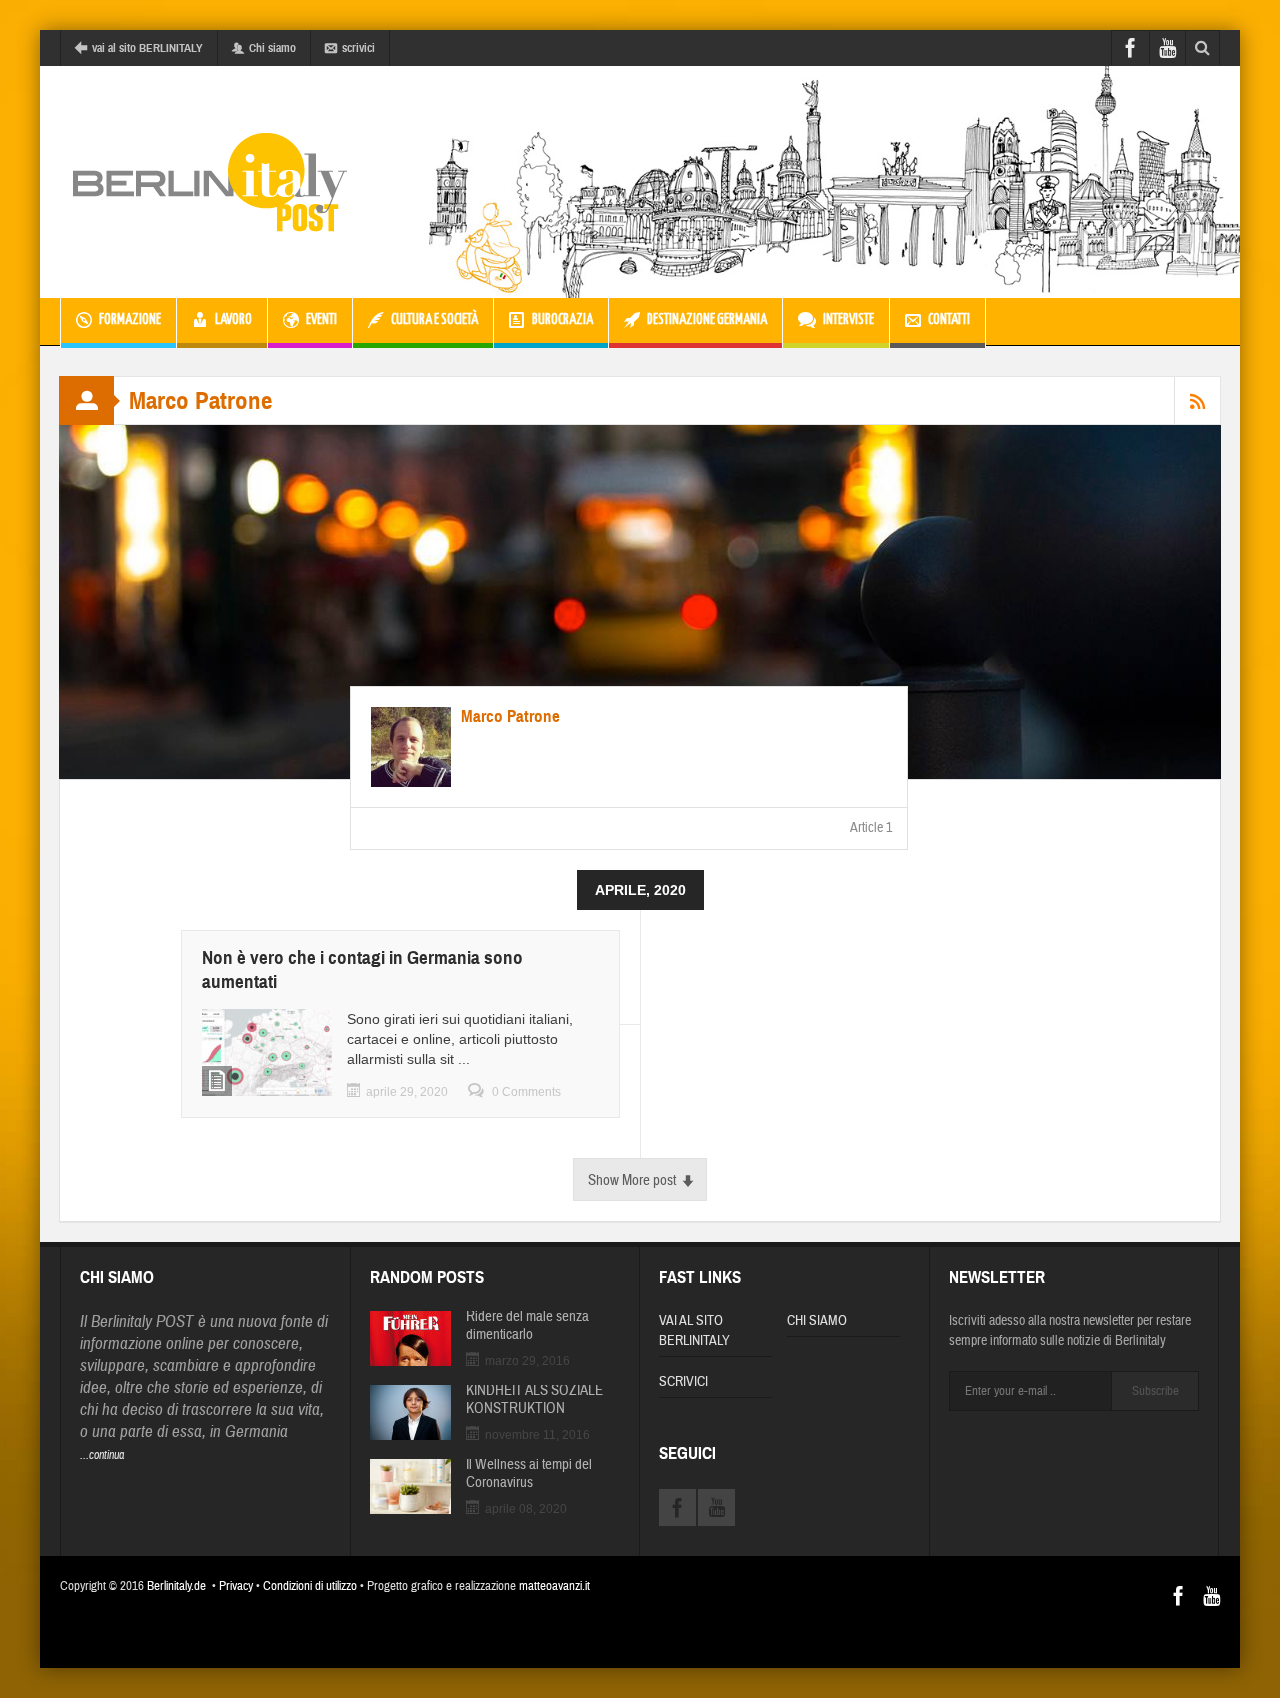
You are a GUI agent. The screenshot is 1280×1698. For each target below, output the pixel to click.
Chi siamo (272, 48)
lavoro (233, 320)
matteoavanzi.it (554, 1586)
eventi (321, 320)
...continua (102, 1455)
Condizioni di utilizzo (310, 1586)
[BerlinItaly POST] (210, 182)
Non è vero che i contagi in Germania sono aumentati (362, 969)
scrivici (358, 48)
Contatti (949, 320)
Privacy (236, 1586)
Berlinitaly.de (176, 1586)
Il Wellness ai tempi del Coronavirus (529, 1474)
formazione (130, 320)
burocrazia (562, 320)
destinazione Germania (707, 320)
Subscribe (1155, 1391)
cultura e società (434, 320)
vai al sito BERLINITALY (147, 48)
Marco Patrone (510, 717)
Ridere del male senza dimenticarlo (527, 1326)
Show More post (632, 1180)
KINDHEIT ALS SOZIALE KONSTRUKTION (534, 1400)
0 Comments (526, 1092)
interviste (848, 320)
